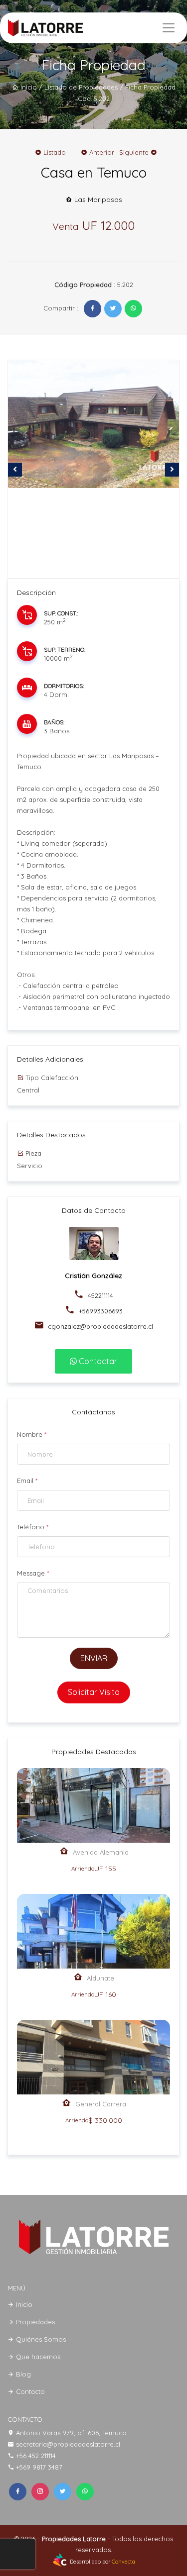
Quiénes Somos (40, 2339)
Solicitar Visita (94, 1692)
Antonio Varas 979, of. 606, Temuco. (72, 2433)
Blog (22, 2374)
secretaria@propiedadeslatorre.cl (68, 2444)
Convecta (123, 2562)
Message (33, 1573)
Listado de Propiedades (81, 87)
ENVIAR (94, 1658)
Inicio (28, 87)
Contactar (97, 1361)
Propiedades (34, 2322)
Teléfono (33, 1527)
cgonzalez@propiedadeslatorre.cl (99, 1326)
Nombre (32, 1434)
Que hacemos (37, 2357)
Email (27, 1481)
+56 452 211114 (36, 2456)
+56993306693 (100, 1311)
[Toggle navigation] (169, 28)
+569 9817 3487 (39, 2467)
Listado (54, 152)
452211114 (99, 1295)
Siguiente (135, 152)
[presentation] (15, 470)
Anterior (101, 152)
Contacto (29, 2391)
